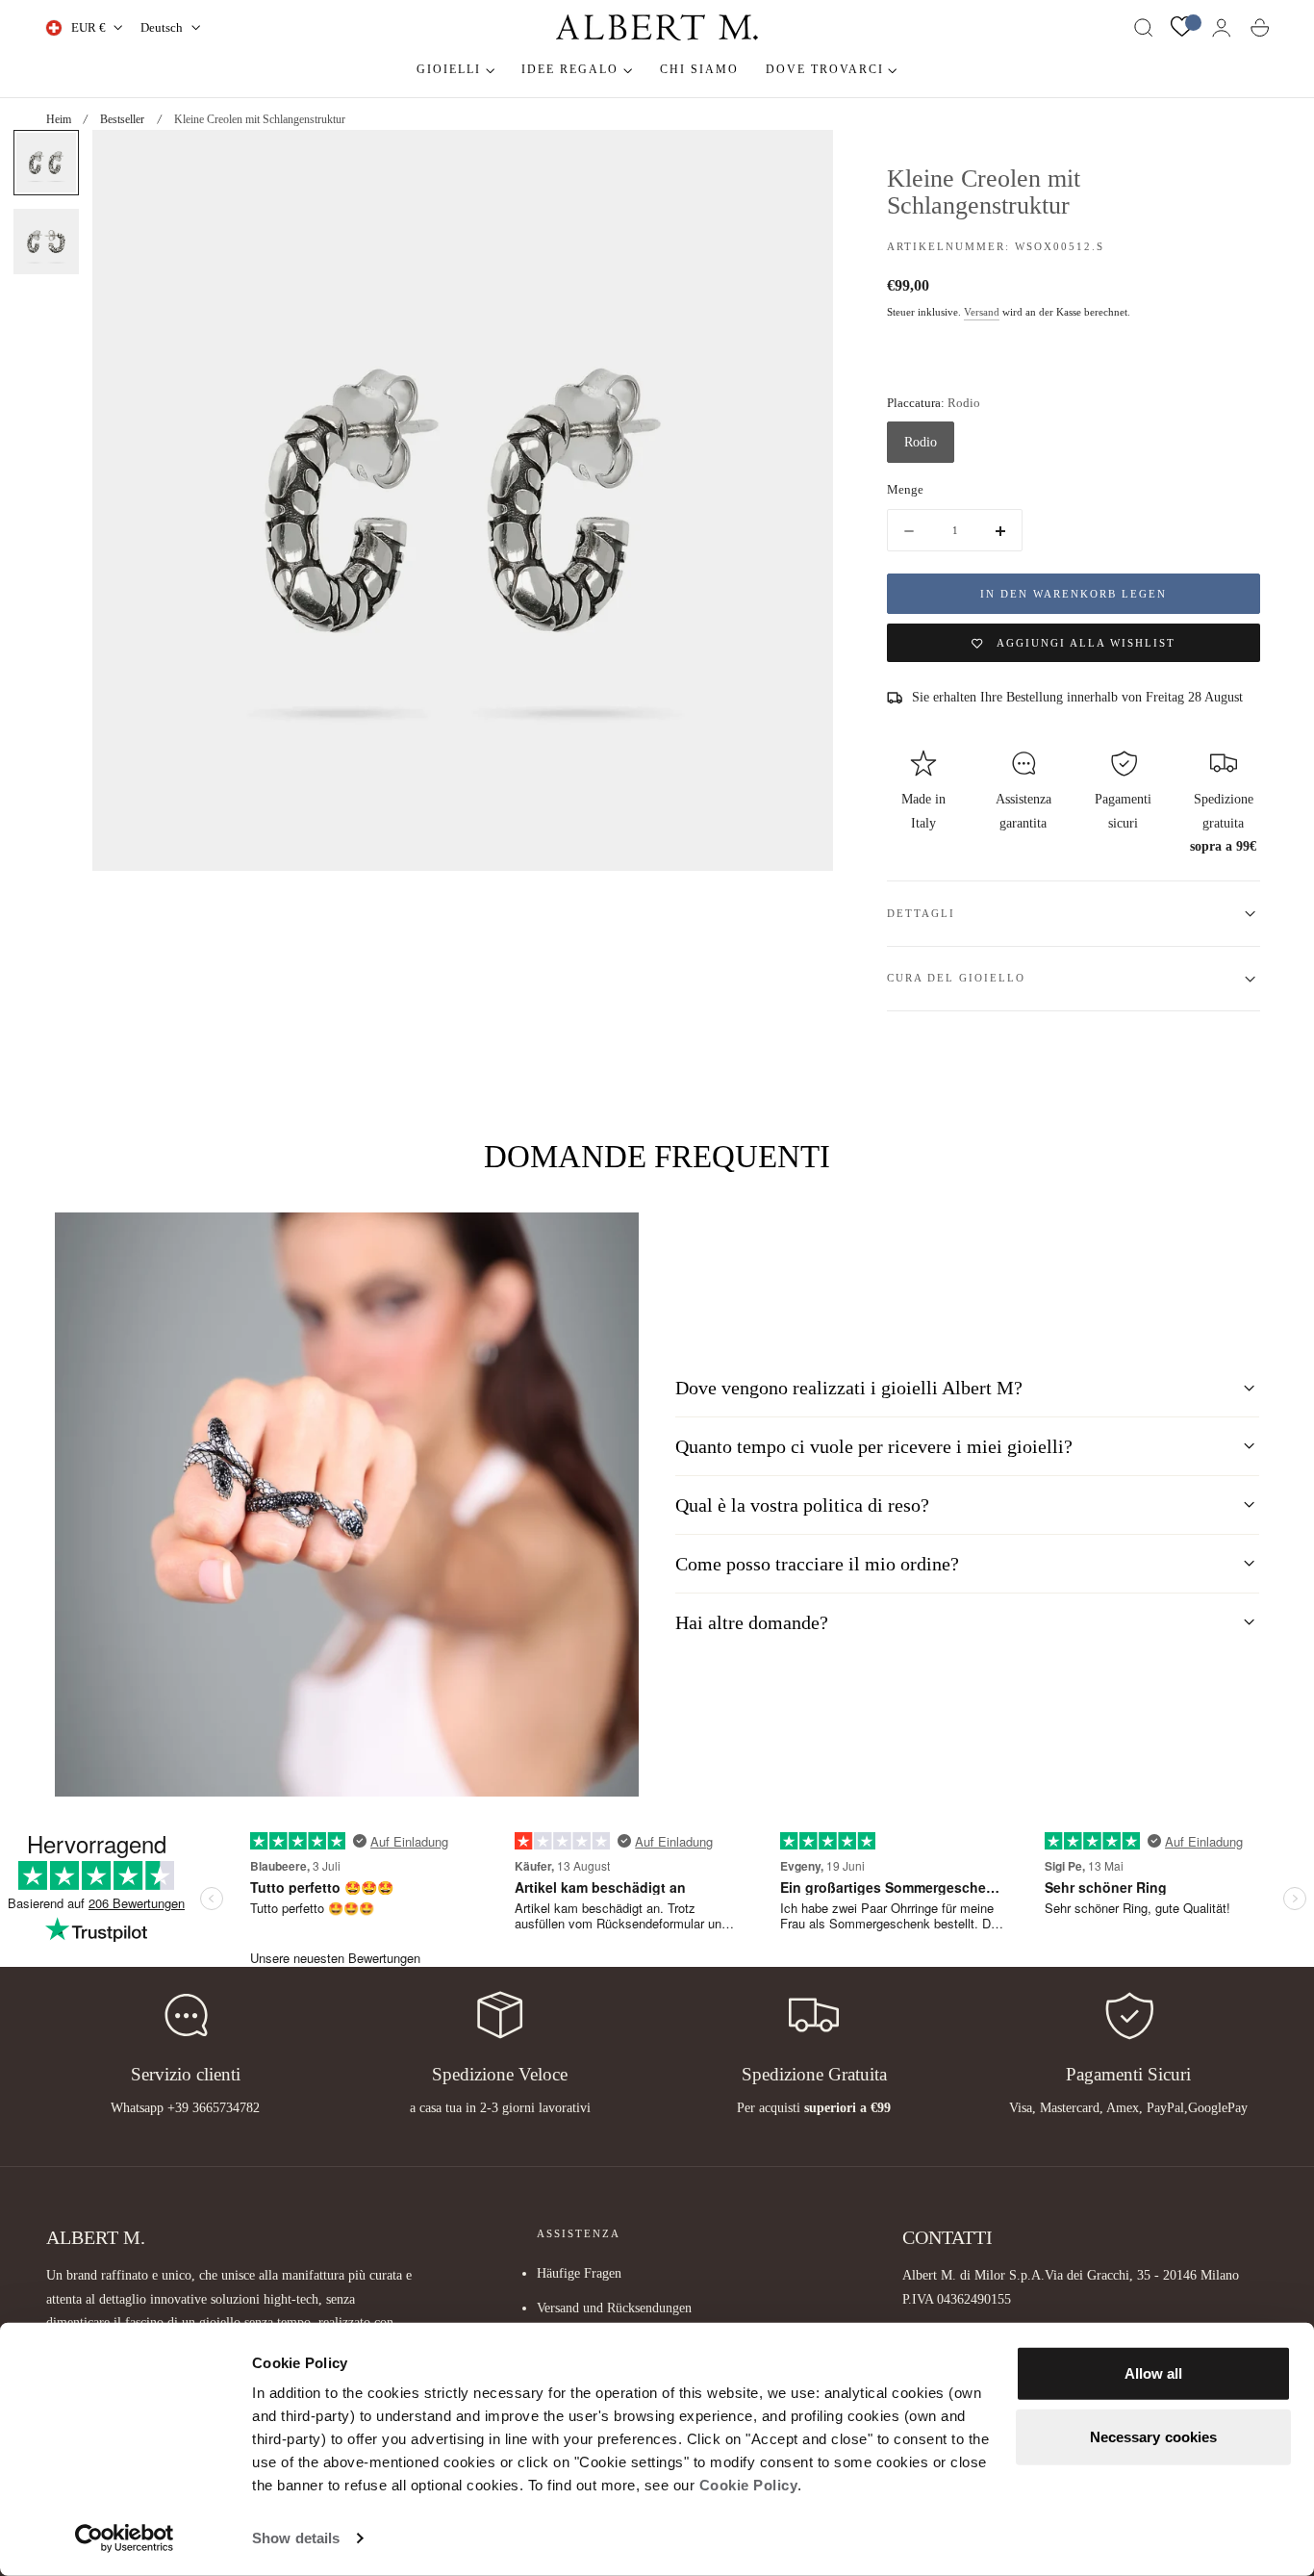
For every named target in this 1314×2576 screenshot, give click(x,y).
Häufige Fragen (579, 2273)
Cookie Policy (749, 2485)
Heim (59, 119)
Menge (905, 490)
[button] (1144, 28)
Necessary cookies (1154, 2436)
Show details (296, 2538)
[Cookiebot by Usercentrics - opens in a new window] (125, 2538)
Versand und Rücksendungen (614, 2308)
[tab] (46, 163)
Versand (982, 312)
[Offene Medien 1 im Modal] (799, 164)
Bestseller (122, 119)
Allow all (1154, 2373)
